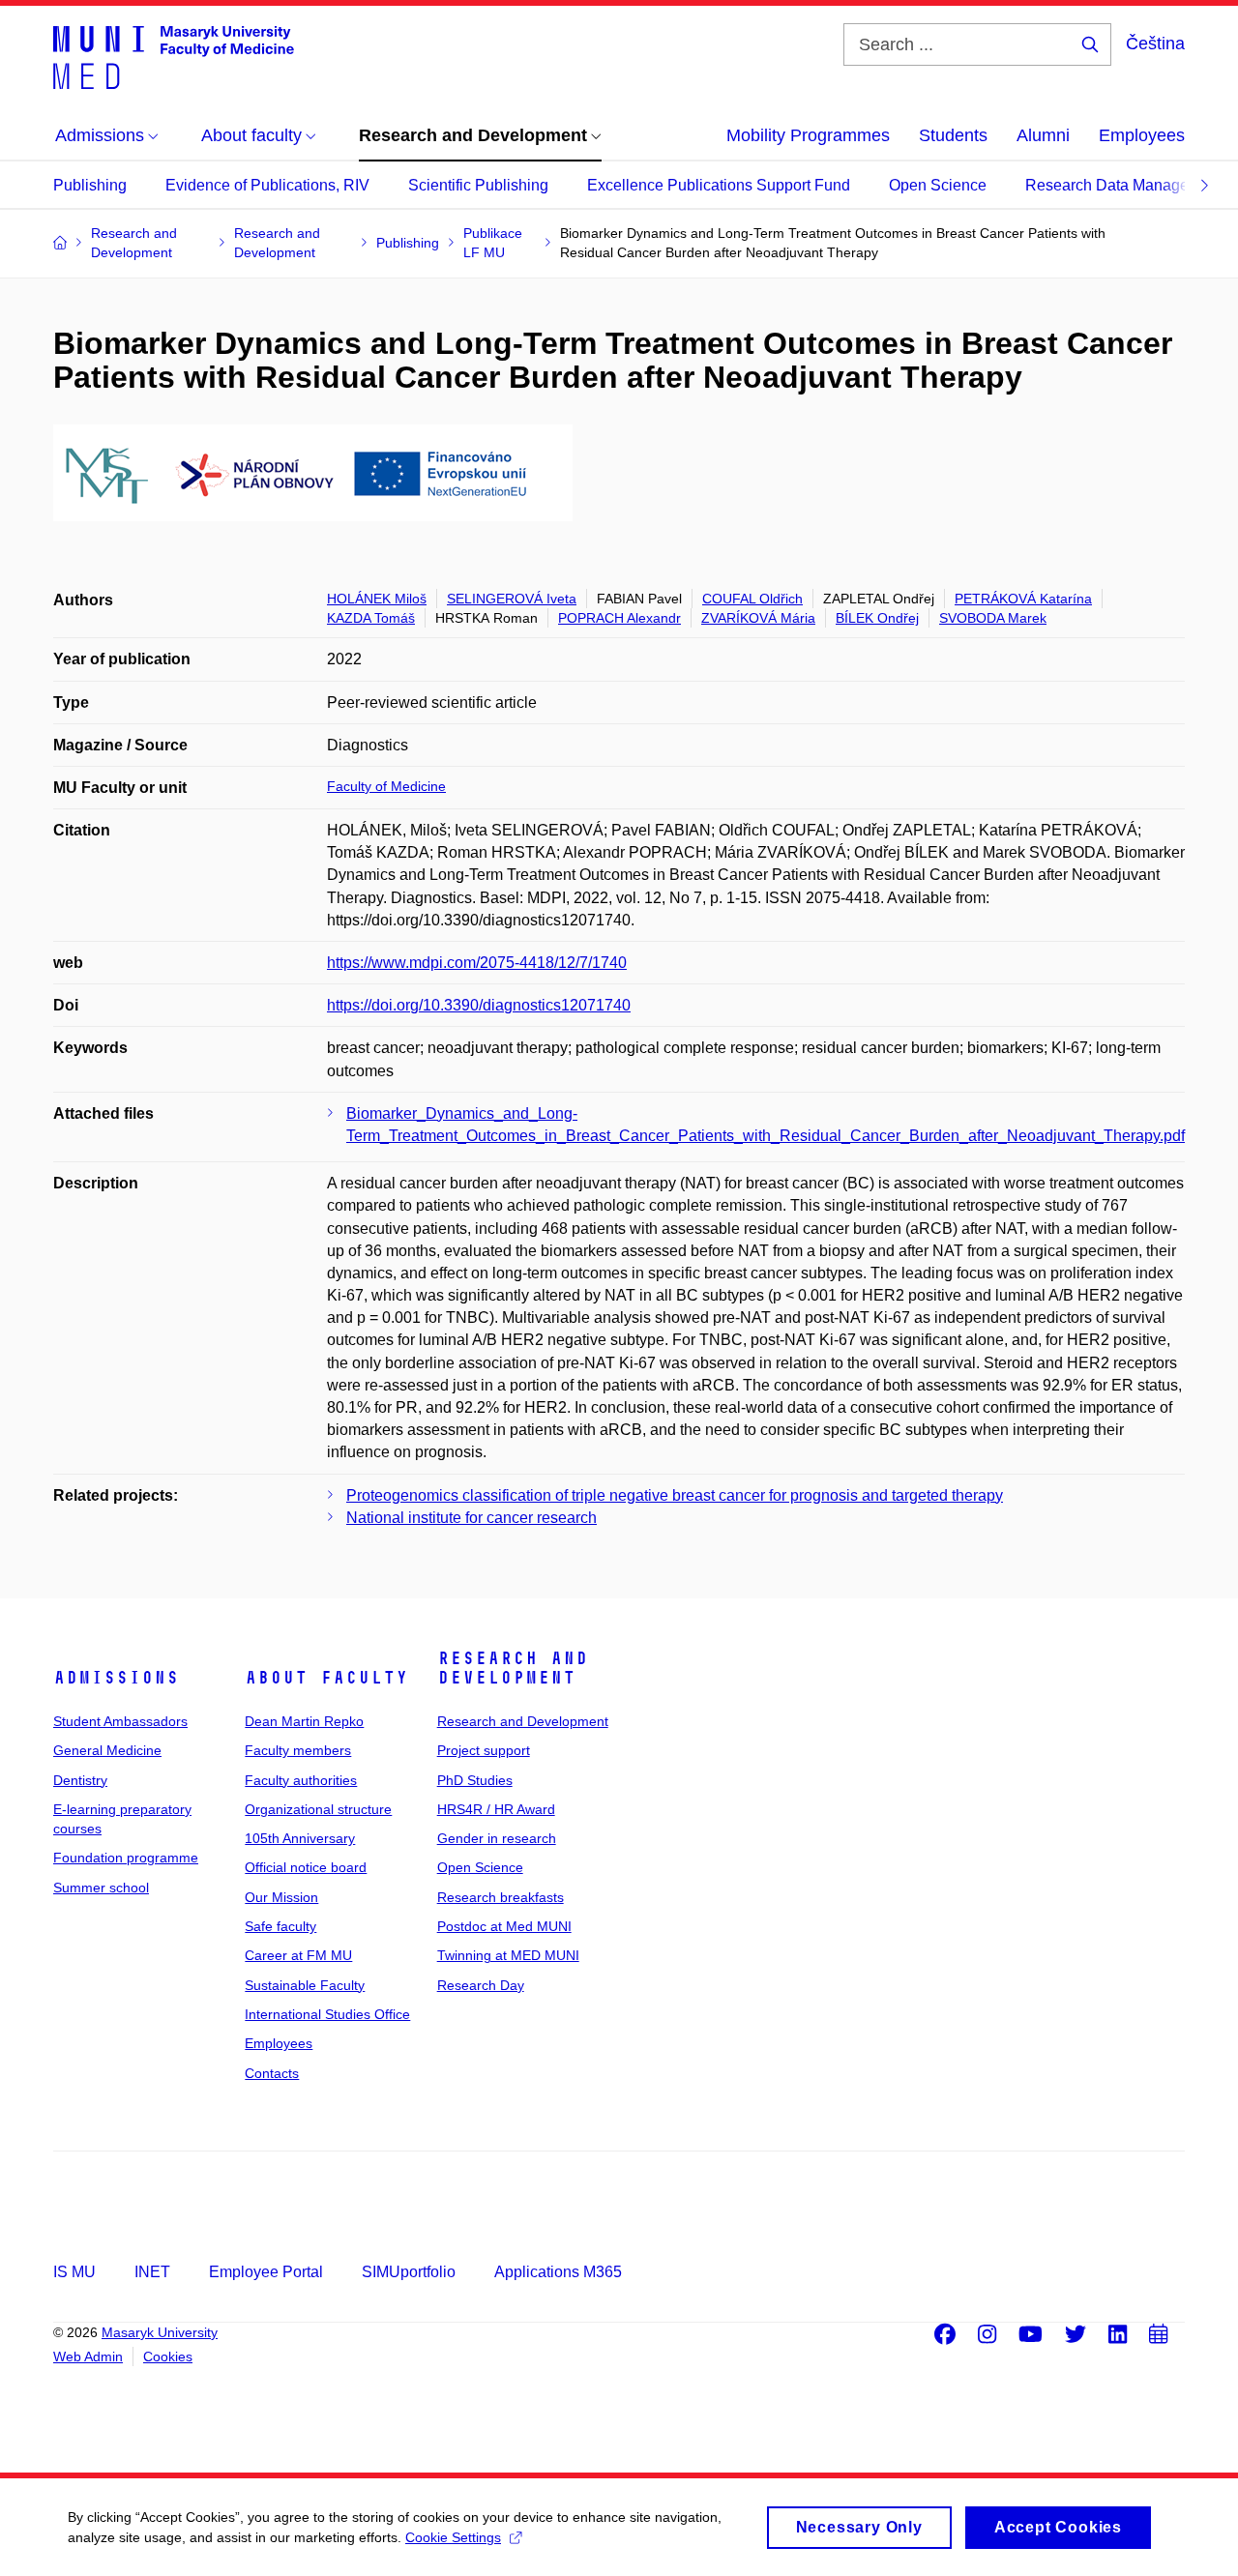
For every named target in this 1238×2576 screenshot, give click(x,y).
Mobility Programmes (808, 135)
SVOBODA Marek (993, 618)
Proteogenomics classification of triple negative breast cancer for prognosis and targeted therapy (675, 1495)
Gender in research (497, 1838)
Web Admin (88, 2356)
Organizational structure (318, 1809)
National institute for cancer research (472, 1518)
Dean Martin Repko (304, 1721)
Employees (1142, 135)
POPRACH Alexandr (619, 618)
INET (152, 2272)
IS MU (74, 2272)
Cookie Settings (453, 2537)
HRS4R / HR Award (496, 1809)
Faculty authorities (301, 1780)
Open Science (938, 185)
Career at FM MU (298, 1955)
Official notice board (306, 1867)
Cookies (168, 2356)
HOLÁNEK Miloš (377, 599)
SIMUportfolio (409, 2272)
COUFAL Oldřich (752, 599)
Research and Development (513, 1668)
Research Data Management (1124, 185)
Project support (484, 1750)
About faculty (326, 1678)
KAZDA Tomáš (371, 618)
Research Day (481, 1985)
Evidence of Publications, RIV (267, 185)
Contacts (272, 2073)
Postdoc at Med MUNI (504, 1926)
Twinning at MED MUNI (508, 1955)
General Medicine (107, 1750)
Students (953, 135)
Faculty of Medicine (386, 786)
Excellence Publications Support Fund (719, 185)
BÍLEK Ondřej (877, 618)
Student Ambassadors (120, 1721)
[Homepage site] (174, 56)
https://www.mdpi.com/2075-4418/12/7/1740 (477, 963)
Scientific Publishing (478, 185)
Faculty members (298, 1750)
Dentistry (80, 1780)
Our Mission (281, 1897)
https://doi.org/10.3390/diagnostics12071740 (479, 1005)
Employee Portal (266, 2272)
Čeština (1155, 44)
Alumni (1043, 135)
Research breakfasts (501, 1897)
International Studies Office (327, 2014)
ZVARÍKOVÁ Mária (758, 618)
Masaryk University (160, 2332)
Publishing (90, 185)
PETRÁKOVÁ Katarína (1023, 599)
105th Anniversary (300, 1838)
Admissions (116, 1678)
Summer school (101, 1888)
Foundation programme (126, 1858)
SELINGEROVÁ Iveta (512, 599)
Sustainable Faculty (305, 1985)
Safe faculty (280, 1926)
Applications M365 (558, 2272)
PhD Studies (475, 1780)
